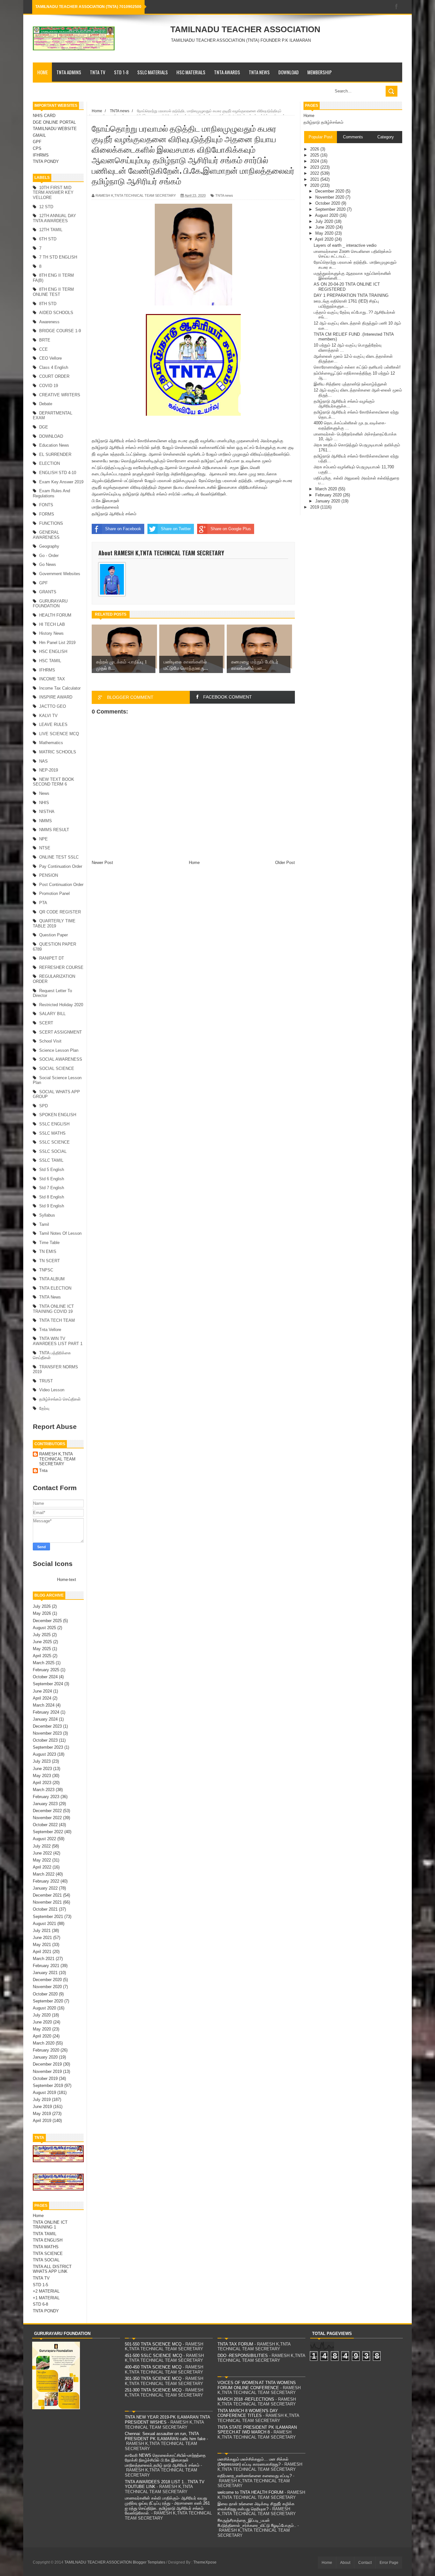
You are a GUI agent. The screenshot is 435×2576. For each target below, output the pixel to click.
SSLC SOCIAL (53, 1151)
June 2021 (42, 1938)
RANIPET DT (52, 958)
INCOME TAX (52, 679)
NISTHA (47, 812)
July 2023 (42, 1761)
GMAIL (39, 135)
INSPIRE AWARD (56, 697)
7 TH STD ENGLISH (58, 257)
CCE (43, 349)
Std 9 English (52, 1206)
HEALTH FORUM (55, 615)
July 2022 (42, 1846)
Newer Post (102, 863)
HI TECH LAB (52, 624)
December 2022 (47, 1811)
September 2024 (48, 1684)
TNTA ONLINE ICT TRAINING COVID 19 (53, 1309)
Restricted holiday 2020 (61, 1005)
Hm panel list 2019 (57, 643)
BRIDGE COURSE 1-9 (60, 331)
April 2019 (42, 2121)
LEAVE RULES (53, 724)
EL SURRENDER (55, 454)
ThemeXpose (205, 2562)
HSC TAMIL (50, 661)
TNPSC (46, 1270)
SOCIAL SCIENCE (57, 1068)
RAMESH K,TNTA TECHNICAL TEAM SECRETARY (57, 1459)
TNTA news (50, 1297)
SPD (43, 1106)
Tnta (43, 1471)
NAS (43, 761)
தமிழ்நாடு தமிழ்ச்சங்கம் (323, 122)
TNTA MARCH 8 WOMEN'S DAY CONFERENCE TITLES (248, 2413)
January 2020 (45, 2057)
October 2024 (45, 1677)
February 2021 (46, 1966)
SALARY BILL (52, 1014)
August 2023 (44, 1754)
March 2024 (44, 1705)
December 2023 (47, 1726)
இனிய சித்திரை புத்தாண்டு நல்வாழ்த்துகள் (350, 384)
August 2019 (44, 2093)
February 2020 (46, 2050)
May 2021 (42, 1945)
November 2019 (47, 2071)
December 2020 (47, 1980)
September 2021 (48, 1917)
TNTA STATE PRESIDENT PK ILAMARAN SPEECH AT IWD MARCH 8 (257, 2430)
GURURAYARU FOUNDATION (50, 604)
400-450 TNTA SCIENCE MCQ (153, 2367)
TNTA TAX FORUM (235, 2344)
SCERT (46, 1023)
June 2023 (42, 1769)
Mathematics (51, 743)
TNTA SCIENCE (48, 2254)
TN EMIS (48, 1251)
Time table (49, 1243)
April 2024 (42, 1698)
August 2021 (44, 1924)
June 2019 (42, 2107)
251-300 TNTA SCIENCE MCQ (153, 2390)
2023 (315, 167)
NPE (43, 839)
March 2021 (44, 1959)
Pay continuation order (61, 866)
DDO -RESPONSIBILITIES (243, 2356)
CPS (37, 148)
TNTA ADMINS (69, 72)
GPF (37, 142)
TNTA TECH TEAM (57, 1320)
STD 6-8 (40, 2304)
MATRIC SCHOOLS (58, 752)
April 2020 (42, 2036)
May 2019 (42, 2114)
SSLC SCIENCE (54, 1142)
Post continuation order (61, 885)
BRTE (45, 340)
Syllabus (47, 1215)
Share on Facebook (123, 529)
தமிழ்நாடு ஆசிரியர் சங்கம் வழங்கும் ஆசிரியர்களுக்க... (344, 404)
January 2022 (45, 1888)
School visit (50, 1041)
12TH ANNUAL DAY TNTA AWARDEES (54, 218)
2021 (315, 179)
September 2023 (48, 1747)
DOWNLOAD (289, 72)
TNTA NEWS (259, 72)
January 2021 (45, 1973)
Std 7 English (52, 1188)
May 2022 (42, 1860)
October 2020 (45, 1994)
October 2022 (45, 1825)
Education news (54, 445)
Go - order (49, 556)
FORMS (47, 514)
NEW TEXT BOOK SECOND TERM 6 (53, 782)
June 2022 (42, 1853)
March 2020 (44, 2043)
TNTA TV (98, 72)
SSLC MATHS (52, 1133)
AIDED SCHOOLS (56, 313)
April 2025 (42, 1656)
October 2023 (45, 1740)
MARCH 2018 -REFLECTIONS (246, 2399)
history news (51, 633)
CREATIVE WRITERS (60, 395)
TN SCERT (50, 1261)
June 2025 (42, 1642)
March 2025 (44, 1663)
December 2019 (47, 2064)
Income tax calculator (60, 688)
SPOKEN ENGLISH (58, 1115)
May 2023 (42, 1776)
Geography (49, 546)
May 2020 (42, 2029)
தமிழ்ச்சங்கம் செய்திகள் (60, 1399)
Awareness (49, 322)
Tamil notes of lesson (60, 1233)
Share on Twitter (176, 529)
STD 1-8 (121, 72)
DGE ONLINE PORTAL (54, 122)
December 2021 (47, 1895)
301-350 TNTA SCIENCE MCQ (153, 2378)
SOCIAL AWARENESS (61, 1059)
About (345, 2563)
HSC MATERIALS (191, 72)
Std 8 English (52, 1197)
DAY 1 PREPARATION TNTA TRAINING (351, 295)
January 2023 (45, 1804)
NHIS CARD (44, 116)
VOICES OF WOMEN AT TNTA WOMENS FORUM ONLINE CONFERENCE (257, 2385)
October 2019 (45, 2078)
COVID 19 (49, 386)
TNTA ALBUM (52, 1279)
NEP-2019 (49, 770)
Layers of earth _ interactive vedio (345, 245)
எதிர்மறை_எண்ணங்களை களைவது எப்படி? (255, 2476)
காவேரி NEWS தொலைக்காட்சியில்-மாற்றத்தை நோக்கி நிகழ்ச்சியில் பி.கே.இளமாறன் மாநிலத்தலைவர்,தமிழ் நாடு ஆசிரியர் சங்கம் (165, 2460)
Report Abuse (55, 1427)
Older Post (285, 863)
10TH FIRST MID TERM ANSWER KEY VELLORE (53, 193)
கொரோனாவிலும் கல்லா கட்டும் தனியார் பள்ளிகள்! (357, 367)
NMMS (46, 821)
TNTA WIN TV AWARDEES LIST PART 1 (58, 1341)
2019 (315, 507)
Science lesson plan (59, 1050)
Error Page (389, 2563)
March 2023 (44, 1790)
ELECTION (50, 463)
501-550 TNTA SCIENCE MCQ (153, 2344)
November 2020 (47, 1987)
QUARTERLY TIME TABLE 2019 (54, 923)
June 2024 (42, 1691)
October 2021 (45, 1909)
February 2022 (46, 1881)
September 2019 (48, 2086)
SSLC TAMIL (51, 1160)
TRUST (46, 1381)
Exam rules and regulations (51, 493)
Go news (48, 564)
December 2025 (47, 1621)
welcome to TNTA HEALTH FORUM (250, 2492)
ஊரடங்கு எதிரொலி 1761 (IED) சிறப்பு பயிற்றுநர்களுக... (346, 304)
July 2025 (42, 1635)
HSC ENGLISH (53, 651)
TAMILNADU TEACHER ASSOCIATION (245, 29)
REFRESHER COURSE (61, 967)
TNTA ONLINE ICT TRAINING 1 (50, 2225)
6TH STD (48, 239)
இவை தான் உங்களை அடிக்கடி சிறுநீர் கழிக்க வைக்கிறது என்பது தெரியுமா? (256, 2506)
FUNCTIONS (51, 523)
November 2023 (47, 1733)
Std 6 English (52, 1179)
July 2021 (42, 1931)
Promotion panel (54, 893)
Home (43, 72)
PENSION (49, 875)
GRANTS (48, 592)
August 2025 (44, 1628)
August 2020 (44, 2008)
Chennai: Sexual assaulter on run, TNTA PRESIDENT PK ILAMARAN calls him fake (165, 2436)
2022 (315, 173)
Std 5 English (52, 1170)
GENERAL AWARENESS (46, 535)
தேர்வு (44, 1408)
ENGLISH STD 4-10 (58, 473)
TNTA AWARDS (227, 72)
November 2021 (47, 1902)
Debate (46, 404)
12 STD (46, 207)
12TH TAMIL (51, 230)
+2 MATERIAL (46, 2291)
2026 (315, 149)
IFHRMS (41, 155)
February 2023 (46, 1797)
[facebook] (396, 7)
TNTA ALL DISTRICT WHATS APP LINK (52, 2269)
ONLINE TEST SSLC (59, 857)
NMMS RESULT (54, 830)
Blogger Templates (149, 2562)
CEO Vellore (50, 358)
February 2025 (46, 1670)
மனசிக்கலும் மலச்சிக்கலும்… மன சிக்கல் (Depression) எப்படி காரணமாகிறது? (253, 2462)
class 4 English (54, 367)
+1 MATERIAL (46, 2298)
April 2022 (42, 1867)
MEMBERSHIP (320, 72)
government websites (60, 574)
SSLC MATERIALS (153, 72)
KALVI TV (48, 716)
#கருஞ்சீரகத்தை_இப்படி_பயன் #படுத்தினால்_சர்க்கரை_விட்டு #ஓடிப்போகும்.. (257, 2523)
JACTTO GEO (53, 706)
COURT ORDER (54, 376)
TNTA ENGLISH (48, 2240)
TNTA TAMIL (45, 2234)
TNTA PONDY (46, 161)
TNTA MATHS (46, 2247)
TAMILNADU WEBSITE (55, 129)
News (44, 793)
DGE (44, 427)
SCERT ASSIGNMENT (61, 1032)
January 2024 (45, 1719)
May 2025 (42, 1649)
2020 (315, 185)
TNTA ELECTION (55, 1288)
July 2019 (42, 2100)
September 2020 (48, 2001)
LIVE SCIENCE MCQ (59, 734)
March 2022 (44, 1874)
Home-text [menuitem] (67, 1580)
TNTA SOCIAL (46, 2260)
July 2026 (42, 1606)
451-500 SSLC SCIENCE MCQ (153, 2356)
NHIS (44, 803)
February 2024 (46, 1712)
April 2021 (42, 1952)
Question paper (53, 935)
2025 (315, 155)
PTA (43, 903)
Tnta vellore (50, 1330)
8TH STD (48, 304)
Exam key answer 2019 (61, 482)
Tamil (44, 1224)
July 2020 (42, 2015)
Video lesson (52, 1390)
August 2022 (44, 1839)
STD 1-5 (40, 2285)
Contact (365, 2563)
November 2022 (47, 1818)
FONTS (46, 505)
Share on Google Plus (231, 529)
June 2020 (42, 2022)
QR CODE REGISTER (60, 912)
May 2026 (42, 1613)
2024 (315, 161)
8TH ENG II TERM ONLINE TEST (53, 292)
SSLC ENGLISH (54, 1124)
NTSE (45, 848)
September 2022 (48, 1832)
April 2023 (42, 1783)
